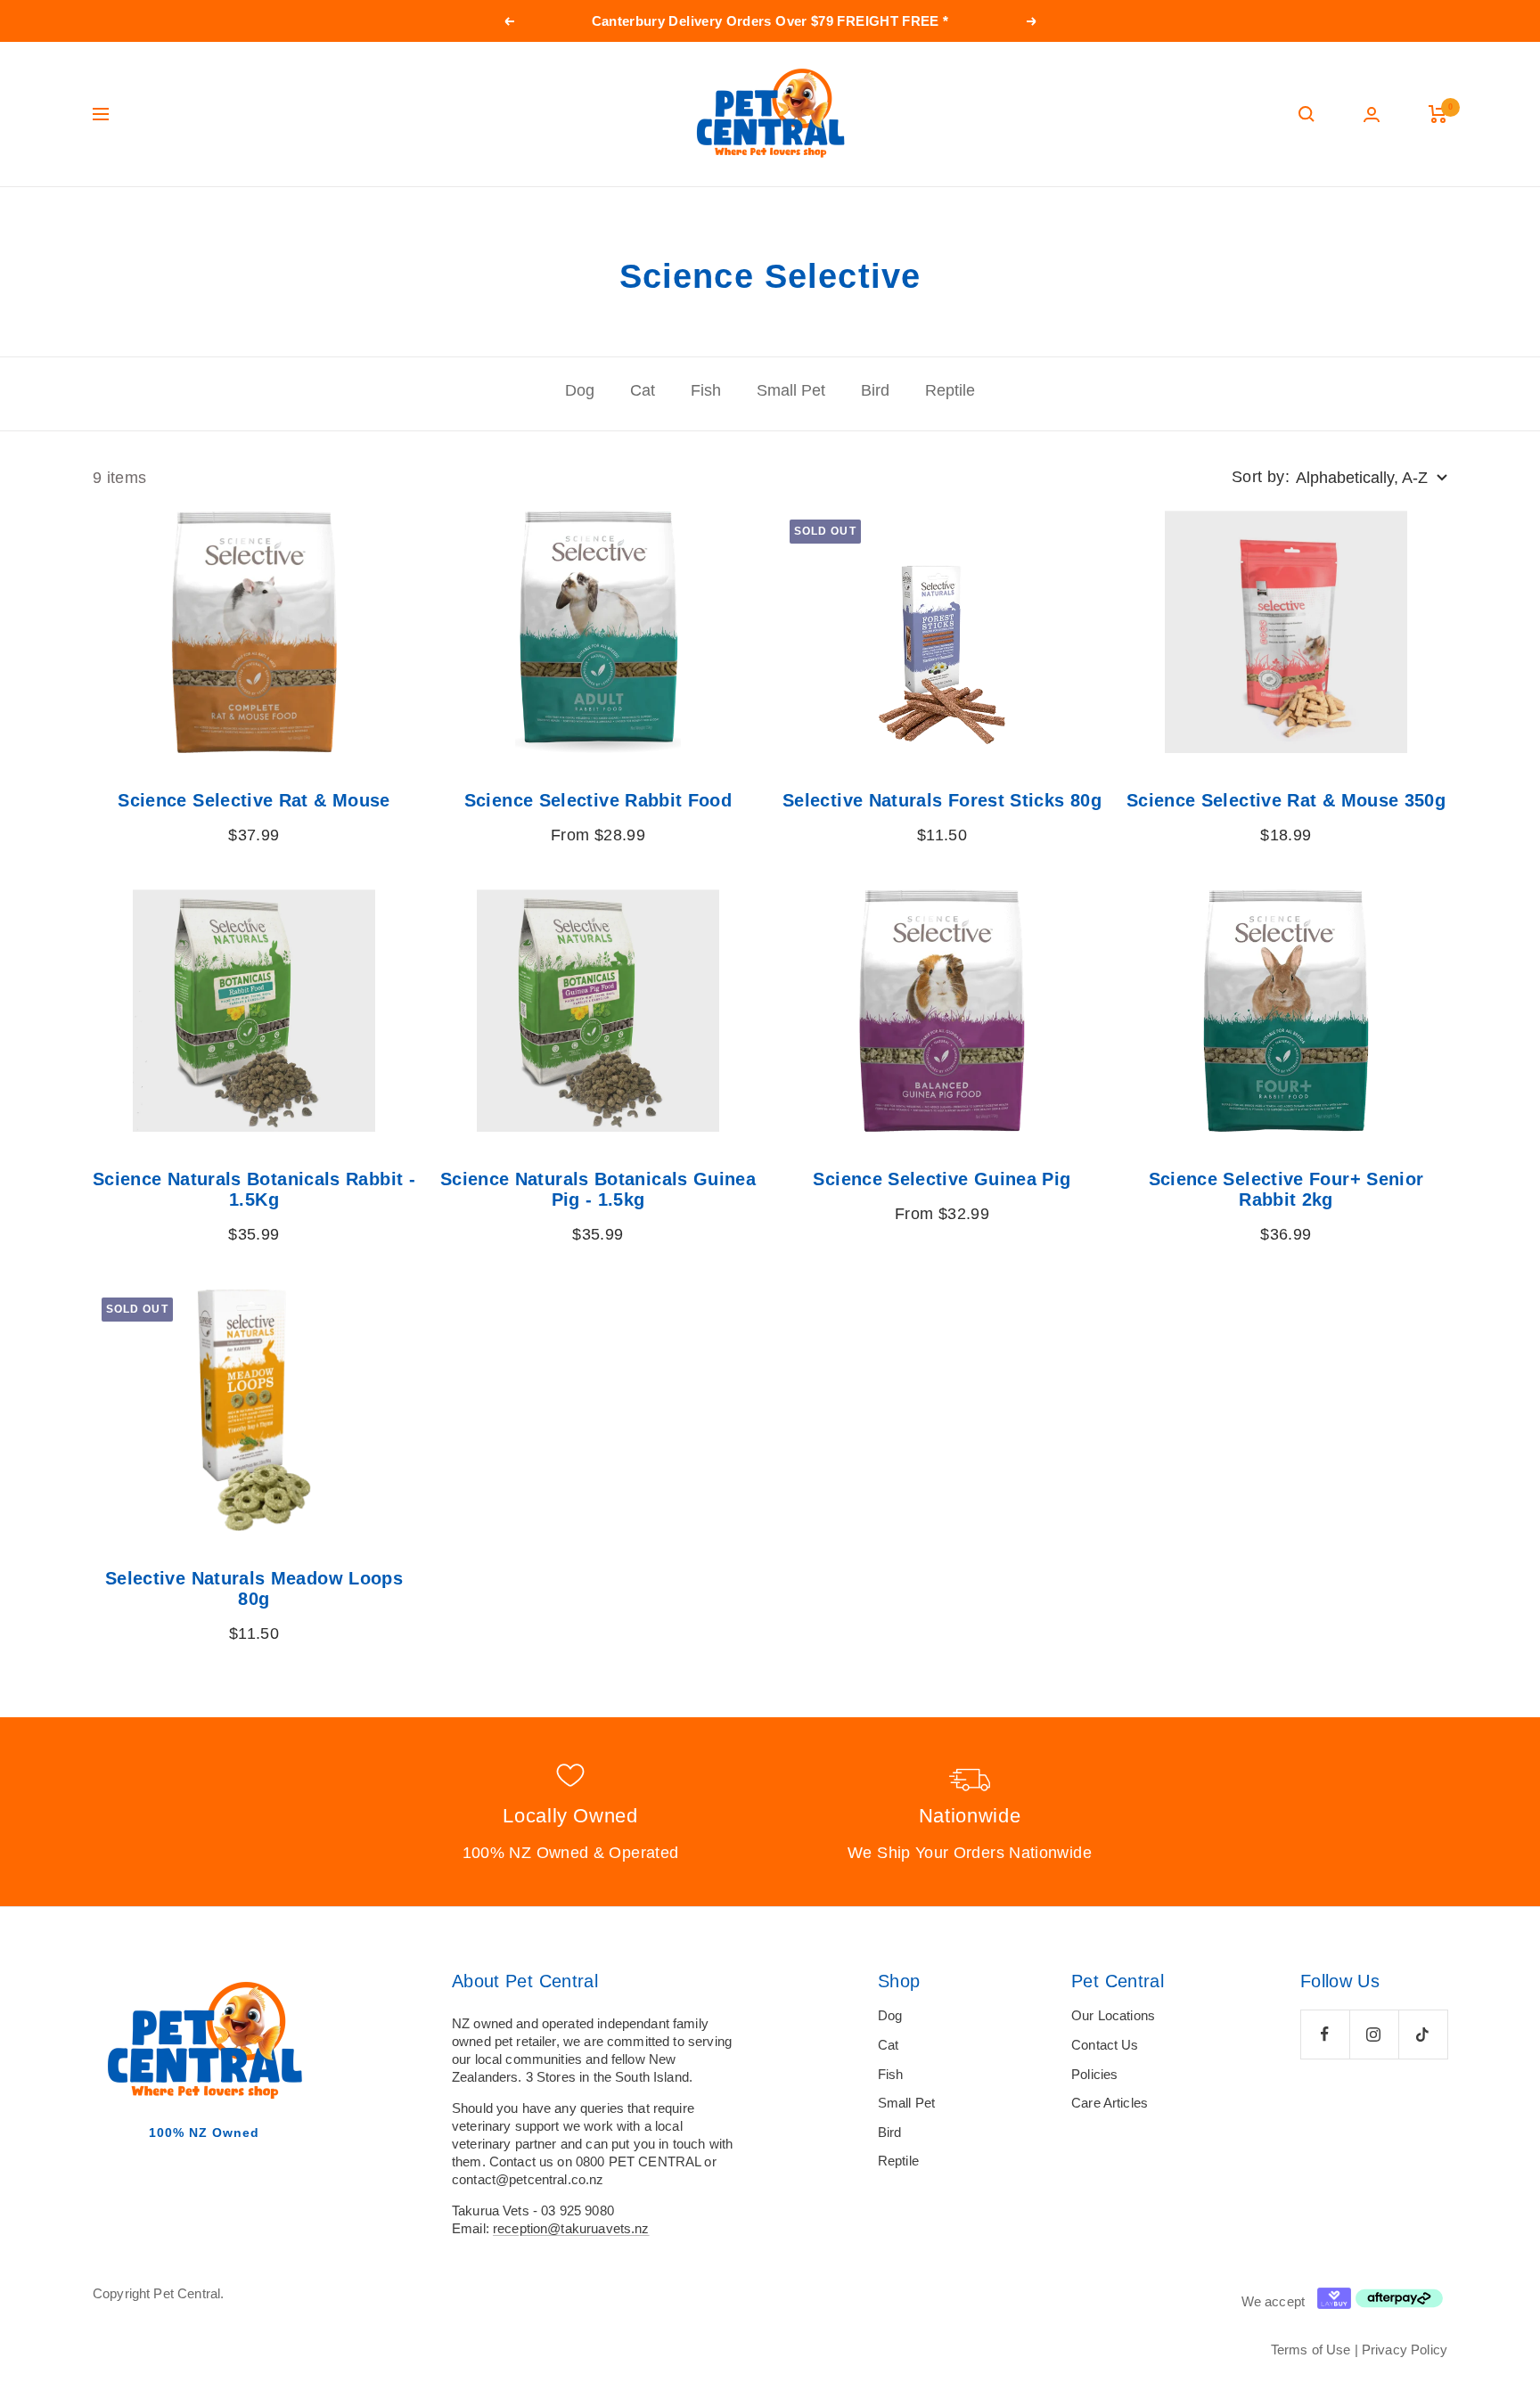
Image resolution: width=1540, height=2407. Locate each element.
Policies (1094, 2074)
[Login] (1372, 115)
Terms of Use (1311, 2350)
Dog (580, 390)
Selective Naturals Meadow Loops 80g (254, 1588)
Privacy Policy (1405, 2350)
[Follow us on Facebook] (1325, 2034)
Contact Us (1105, 2045)
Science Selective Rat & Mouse (254, 800)
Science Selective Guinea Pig (942, 1179)
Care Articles (1110, 2103)
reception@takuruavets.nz (571, 2228)
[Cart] (1438, 114)
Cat (643, 390)
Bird (875, 390)
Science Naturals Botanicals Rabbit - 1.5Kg (254, 1189)
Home (108, 221)
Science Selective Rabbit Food (598, 800)
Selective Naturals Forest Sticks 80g (942, 800)
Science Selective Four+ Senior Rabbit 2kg (1286, 1189)
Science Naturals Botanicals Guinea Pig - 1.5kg (598, 1189)
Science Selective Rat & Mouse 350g (1286, 800)
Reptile (950, 390)
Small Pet (791, 390)
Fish (706, 390)
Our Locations (1113, 2015)
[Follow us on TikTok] (1423, 2034)
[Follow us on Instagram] (1374, 2034)
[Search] (1307, 114)
